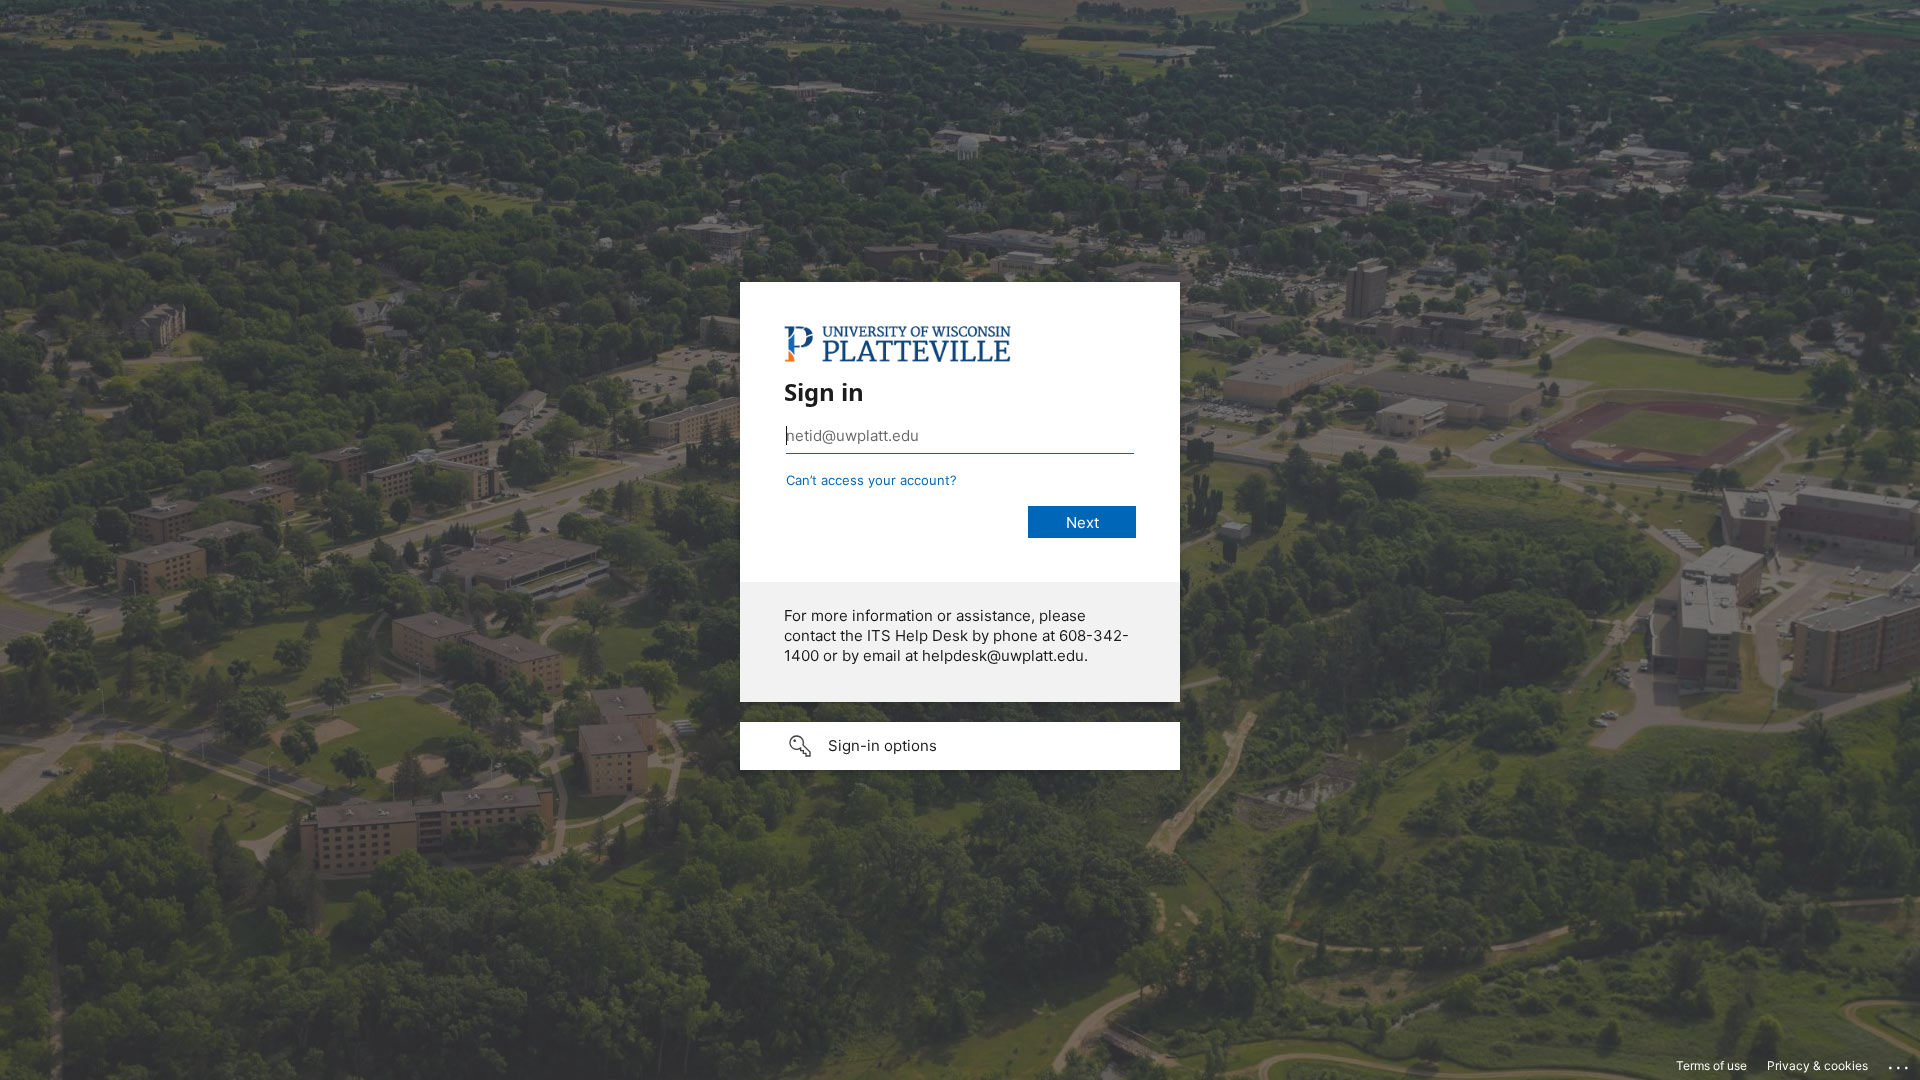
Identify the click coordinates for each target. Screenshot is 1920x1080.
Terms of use (1711, 1065)
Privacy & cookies (1817, 1065)
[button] (960, 746)
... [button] (1900, 1063)
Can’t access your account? (871, 480)
